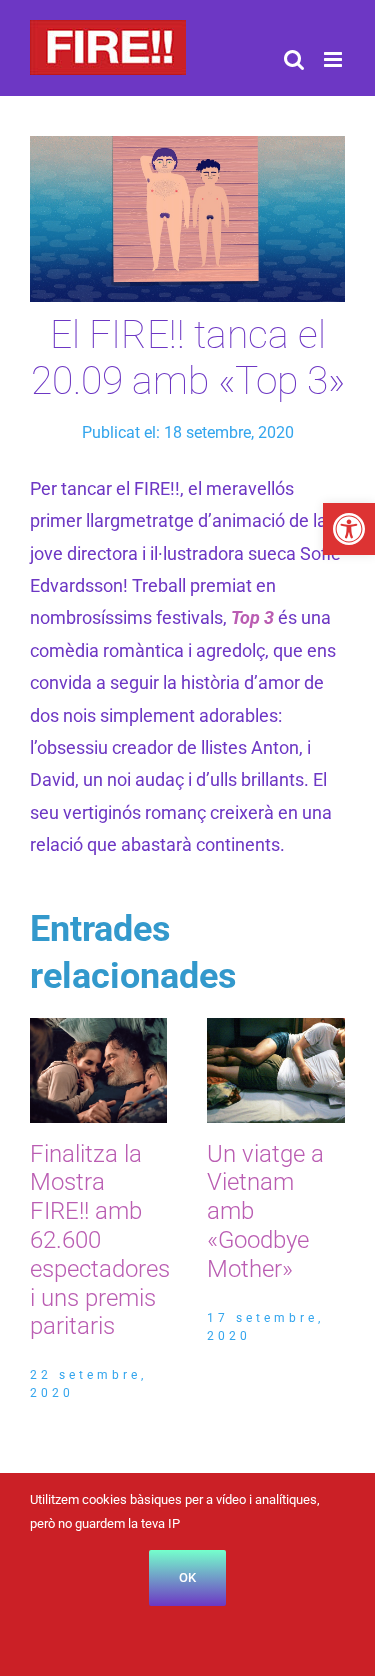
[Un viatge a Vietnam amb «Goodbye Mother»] (276, 1028)
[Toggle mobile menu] (334, 59)
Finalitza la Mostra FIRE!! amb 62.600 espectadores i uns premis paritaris (100, 1240)
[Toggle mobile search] (294, 59)
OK (187, 1577)
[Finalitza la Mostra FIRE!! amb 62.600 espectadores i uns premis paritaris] (99, 1028)
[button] (349, 529)
